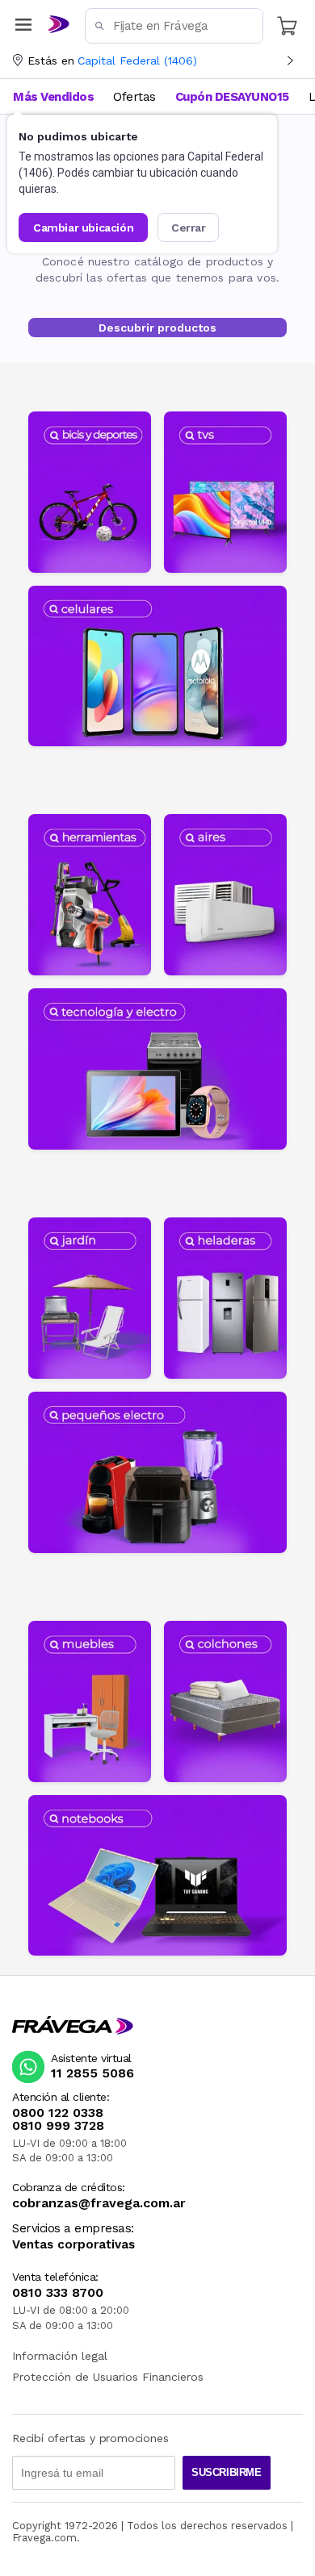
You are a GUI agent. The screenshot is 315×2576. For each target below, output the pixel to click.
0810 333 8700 (58, 2293)
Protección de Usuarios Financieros (108, 2377)
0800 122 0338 (58, 2113)
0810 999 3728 (58, 2126)
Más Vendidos (53, 97)
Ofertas (134, 97)
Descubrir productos (157, 328)
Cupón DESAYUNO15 (232, 97)
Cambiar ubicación (83, 228)
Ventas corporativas (73, 2245)
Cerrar (189, 228)
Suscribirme (227, 2472)
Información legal (60, 2356)
